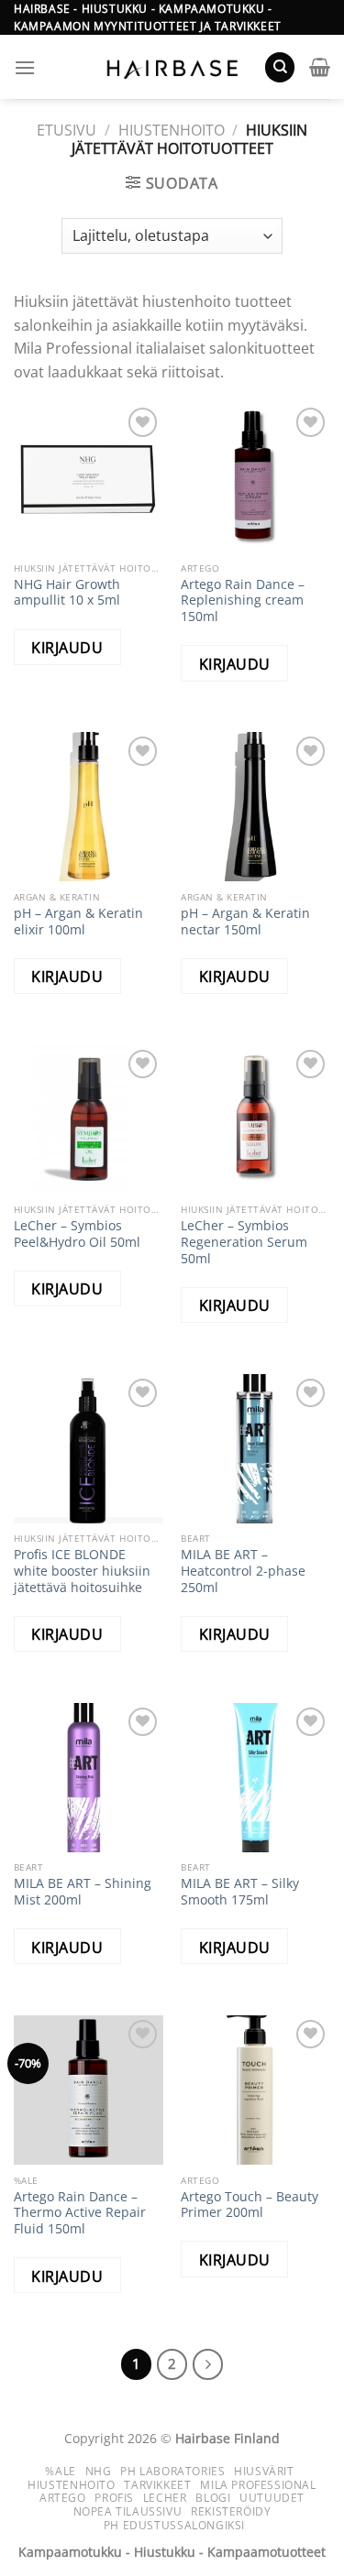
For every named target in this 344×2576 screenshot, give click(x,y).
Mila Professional (258, 2485)
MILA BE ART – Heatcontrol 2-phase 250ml (243, 1571)
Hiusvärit (264, 2471)
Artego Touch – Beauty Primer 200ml (250, 2205)
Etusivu (67, 130)
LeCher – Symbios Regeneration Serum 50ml (244, 1242)
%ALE (60, 2471)
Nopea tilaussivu (128, 2511)
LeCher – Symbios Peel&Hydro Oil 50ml (77, 1233)
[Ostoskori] (320, 67)
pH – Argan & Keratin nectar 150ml (245, 921)
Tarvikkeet (157, 2485)
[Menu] (25, 67)
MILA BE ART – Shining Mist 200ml (83, 1891)
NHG (99, 2471)
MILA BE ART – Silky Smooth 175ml (240, 1891)
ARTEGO (63, 2498)
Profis (114, 2498)
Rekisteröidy (231, 2511)
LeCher (165, 2498)
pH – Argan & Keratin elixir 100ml (78, 921)
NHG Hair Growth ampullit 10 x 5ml (67, 592)
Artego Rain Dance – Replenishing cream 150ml (243, 600)
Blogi (213, 2498)
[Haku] (280, 67)
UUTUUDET (272, 2498)
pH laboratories (172, 2471)
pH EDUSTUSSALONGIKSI (174, 2525)
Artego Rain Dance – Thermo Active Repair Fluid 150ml (80, 2213)
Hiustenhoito (172, 130)
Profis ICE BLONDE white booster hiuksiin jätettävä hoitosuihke (82, 1571)
